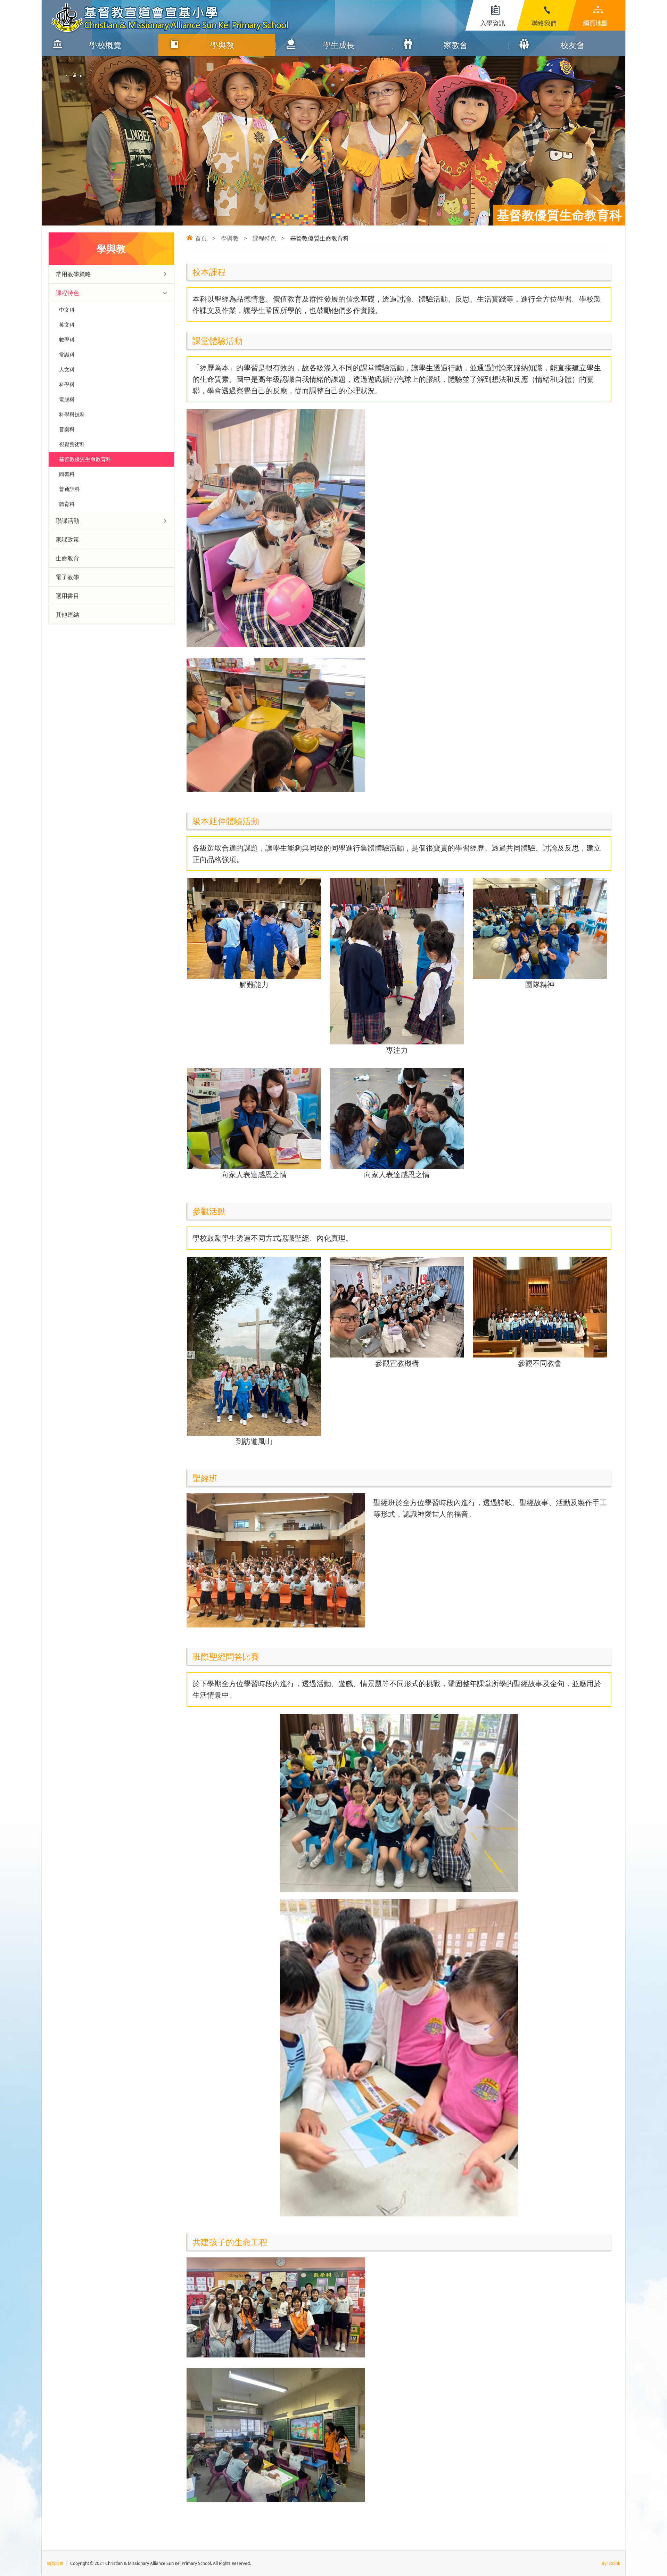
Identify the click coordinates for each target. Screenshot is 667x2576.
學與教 (222, 45)
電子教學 (67, 577)
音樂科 (67, 429)
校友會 (572, 45)
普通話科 (69, 489)
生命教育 (67, 558)
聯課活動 (67, 521)
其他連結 (67, 614)
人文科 (67, 369)
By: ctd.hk (611, 2563)
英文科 (67, 325)
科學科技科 (72, 414)
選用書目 (67, 596)
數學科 (67, 339)
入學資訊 (493, 23)
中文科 (67, 310)
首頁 (201, 238)
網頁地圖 (595, 23)
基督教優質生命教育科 (85, 459)
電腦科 (67, 399)
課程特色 (264, 238)
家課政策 (67, 539)
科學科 (67, 384)
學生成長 (339, 45)
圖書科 (67, 474)
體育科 (67, 504)
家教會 (456, 45)
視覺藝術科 (72, 444)
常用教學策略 (73, 274)
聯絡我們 (544, 23)
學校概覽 (105, 45)
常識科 (67, 354)
